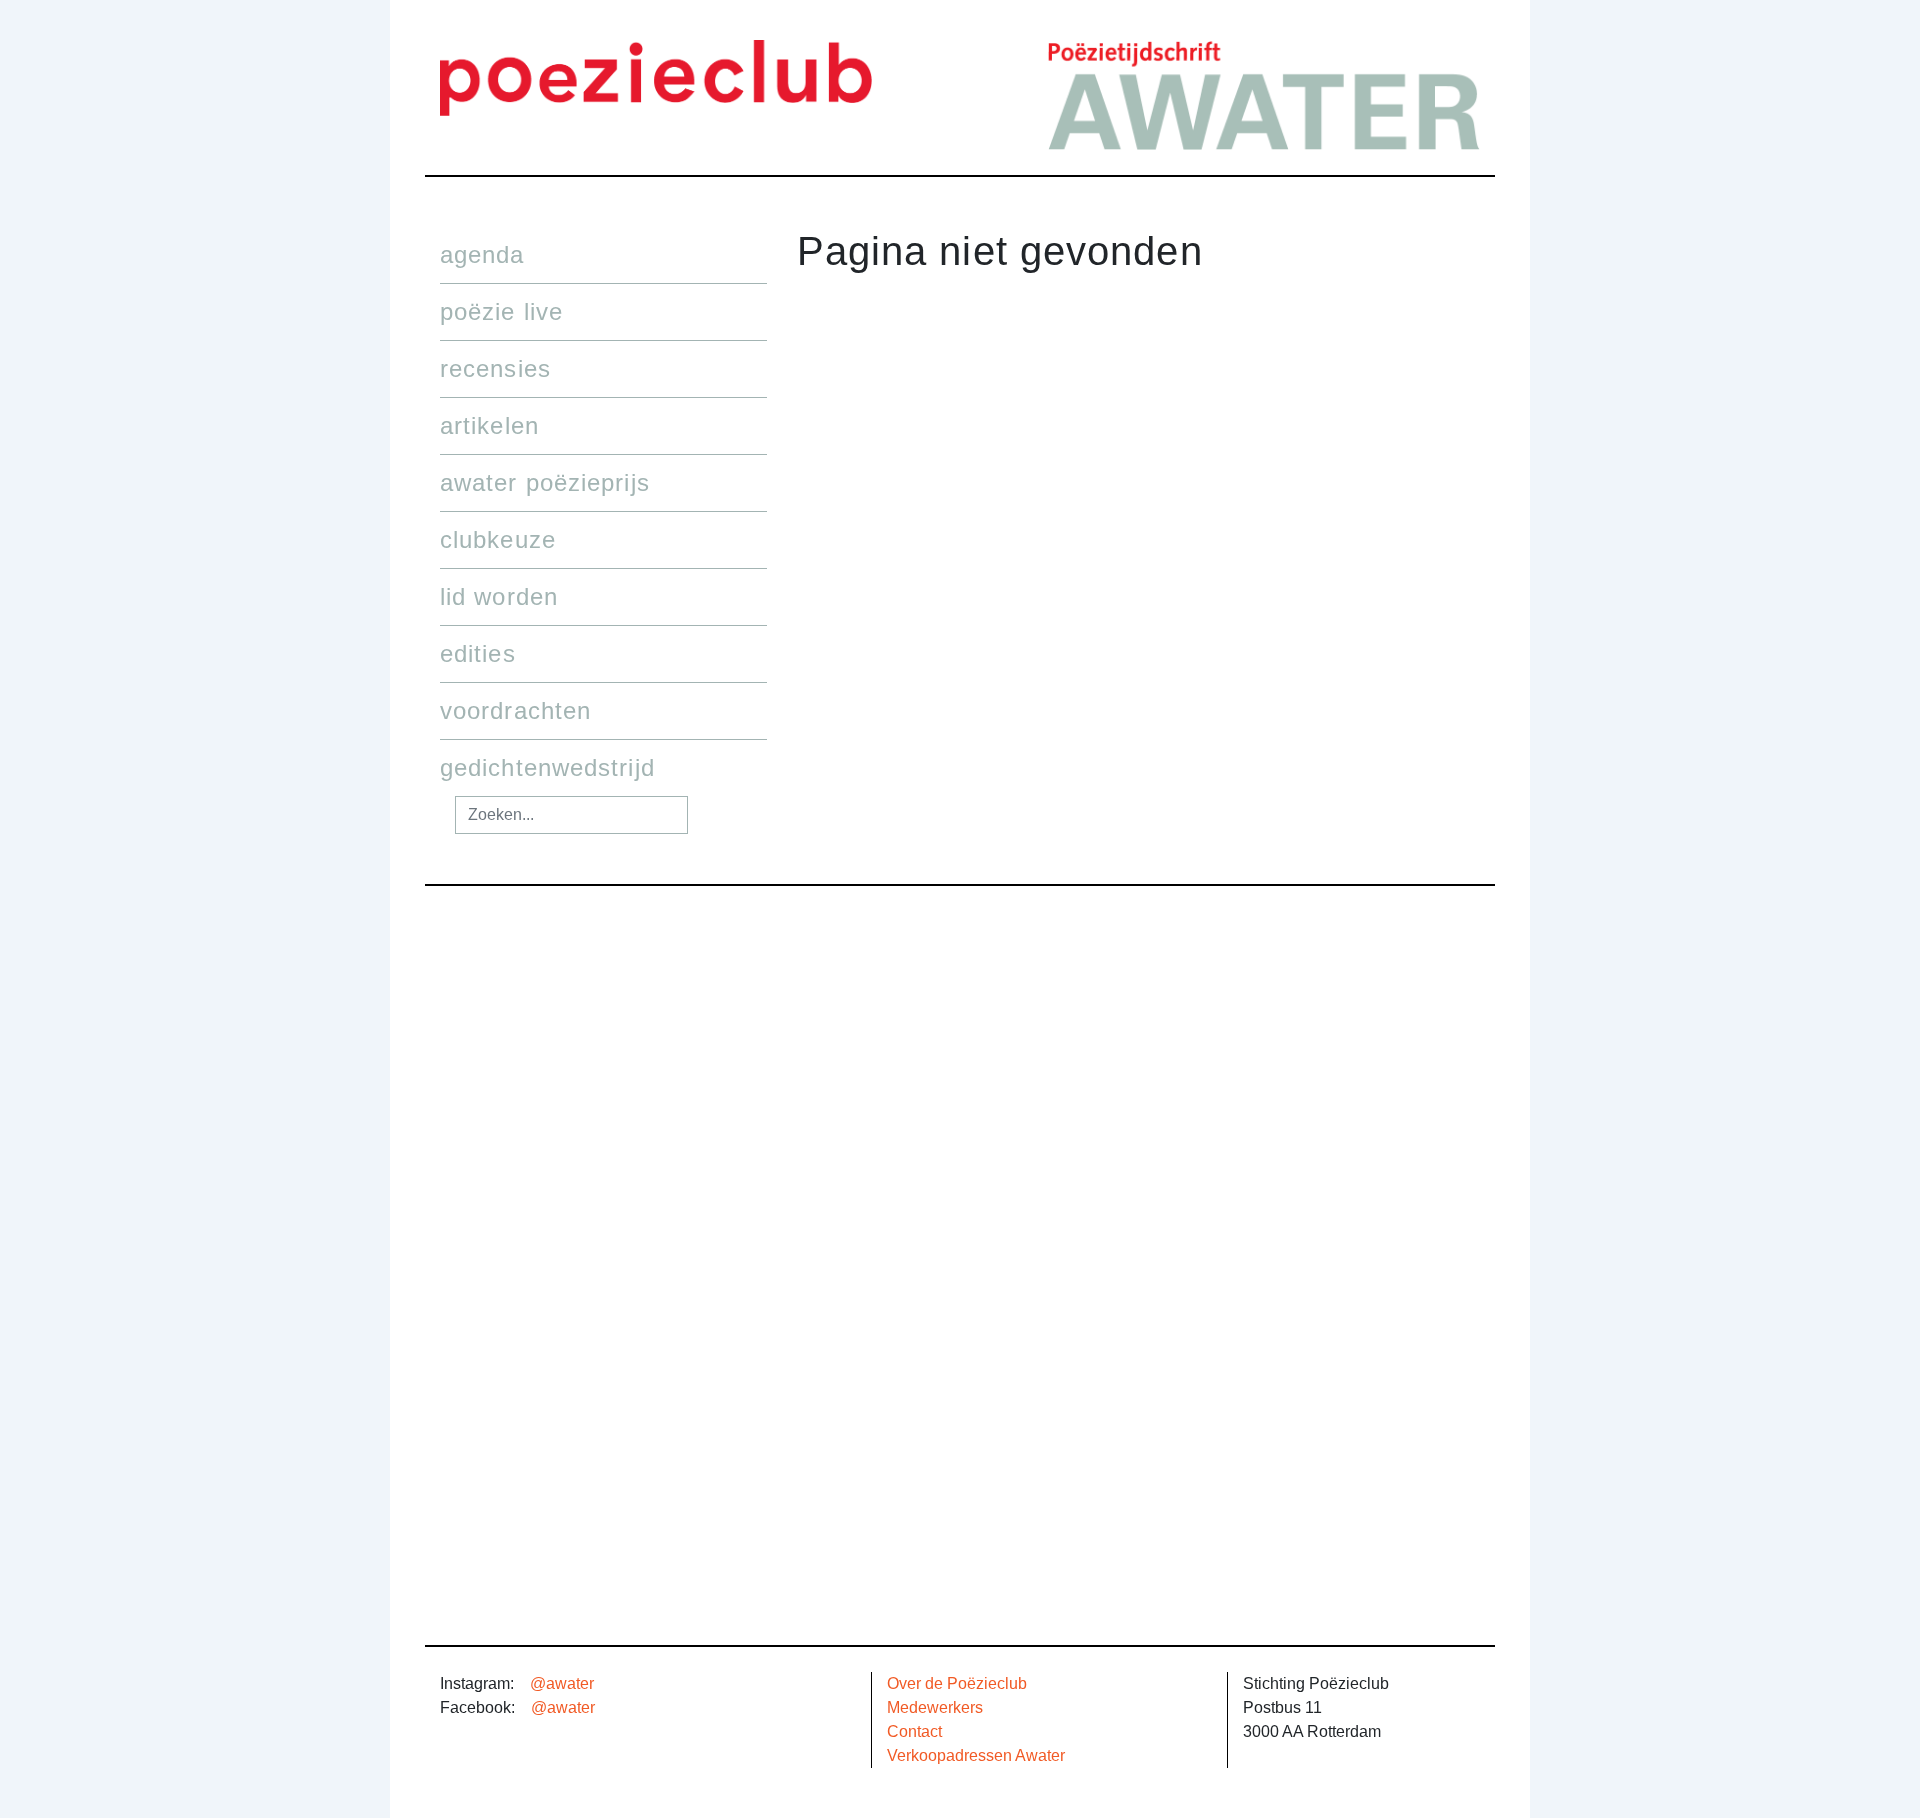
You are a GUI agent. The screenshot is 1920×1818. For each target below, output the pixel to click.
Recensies (495, 368)
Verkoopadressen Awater (976, 1755)
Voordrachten (515, 710)
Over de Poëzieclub (957, 1683)
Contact (914, 1731)
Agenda (482, 254)
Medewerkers (935, 1707)
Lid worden (499, 596)
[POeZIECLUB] (656, 76)
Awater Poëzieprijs (545, 482)
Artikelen (489, 425)
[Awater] (1264, 93)
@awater (562, 1683)
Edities (478, 653)
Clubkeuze (498, 539)
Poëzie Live (501, 311)
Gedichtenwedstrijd (547, 767)
